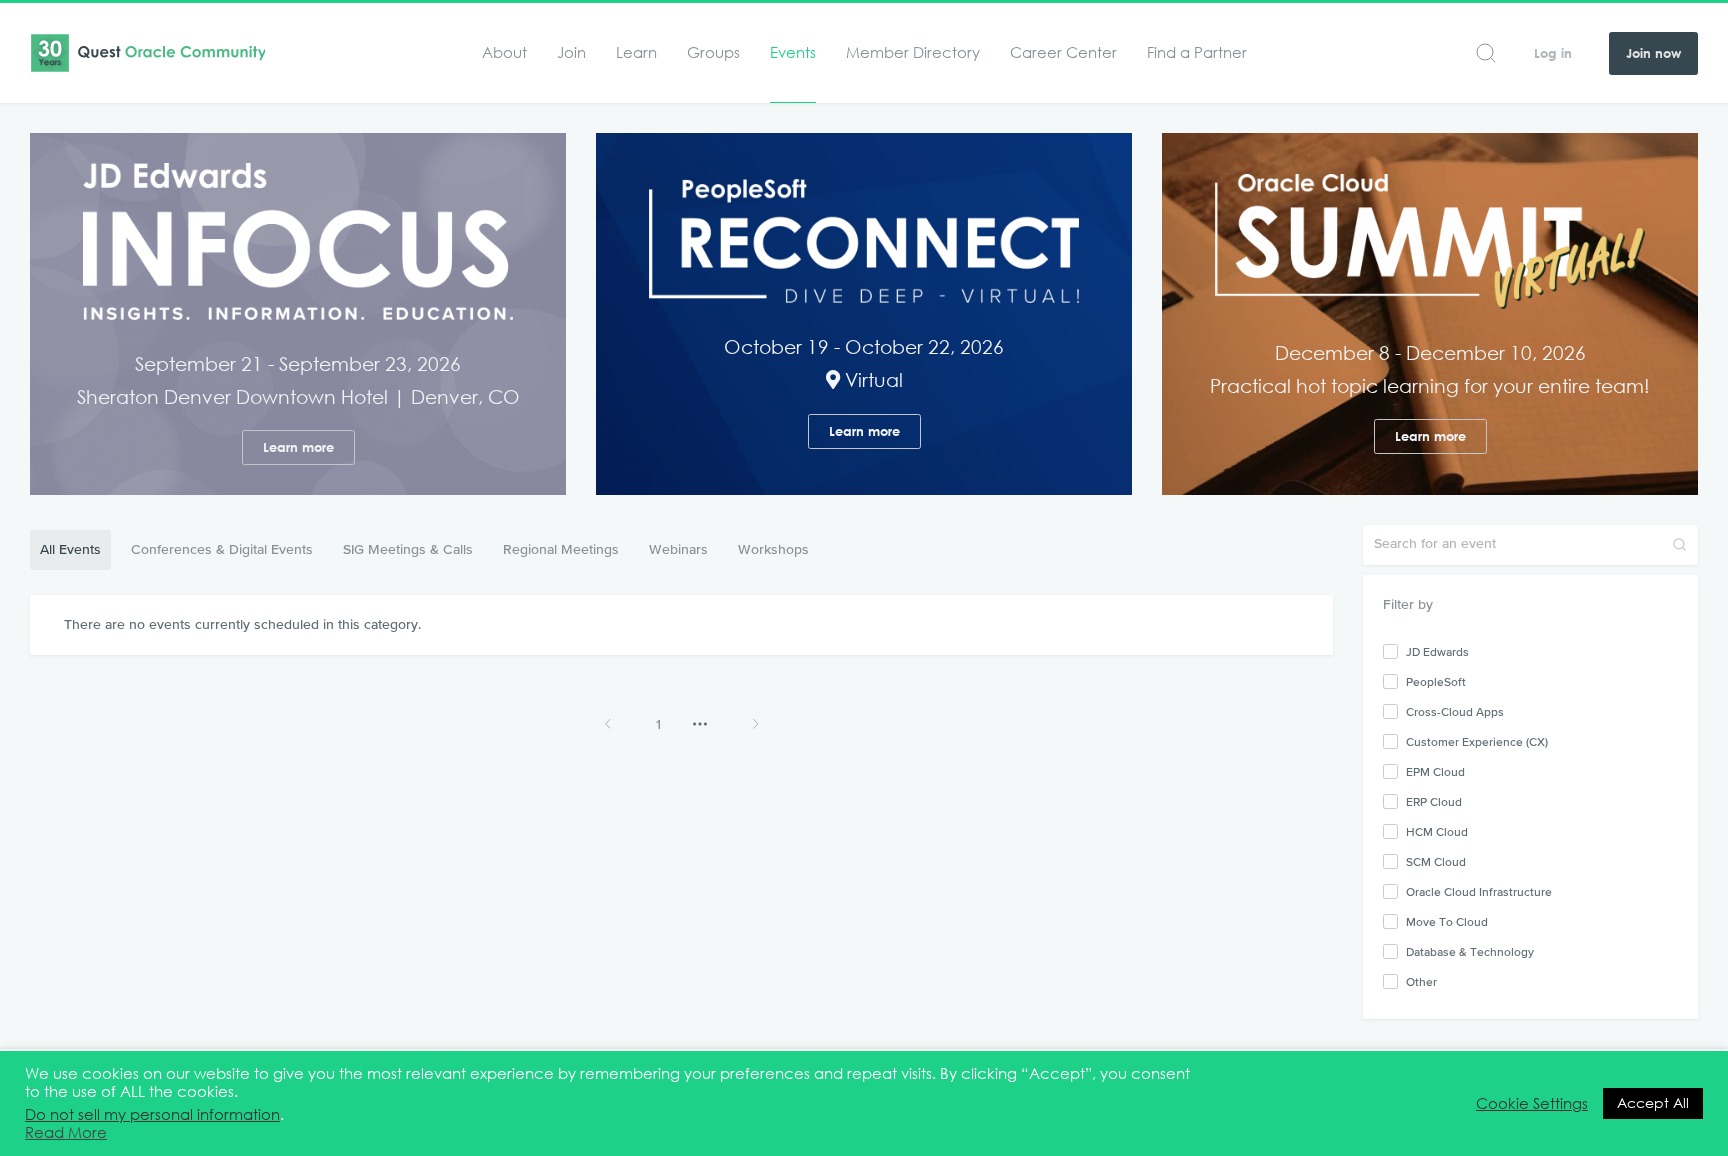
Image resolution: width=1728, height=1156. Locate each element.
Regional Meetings (561, 549)
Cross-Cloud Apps (1455, 712)
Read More (66, 1133)
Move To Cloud (1447, 922)
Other (1421, 982)
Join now (1653, 53)
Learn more (298, 447)
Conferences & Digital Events (222, 549)
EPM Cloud (1435, 772)
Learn (636, 52)
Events (793, 52)
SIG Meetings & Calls (408, 549)
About (504, 52)
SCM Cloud (1436, 862)
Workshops (773, 549)
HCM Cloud (1437, 832)
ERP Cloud (1434, 802)
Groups (713, 52)
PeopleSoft (1436, 682)
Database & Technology (1470, 952)
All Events (70, 549)
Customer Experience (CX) (1477, 742)
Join (571, 52)
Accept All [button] (1653, 1103)
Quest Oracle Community (147, 53)
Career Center (1063, 52)
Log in (1553, 53)
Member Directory (913, 52)
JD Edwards (1437, 652)
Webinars (678, 549)
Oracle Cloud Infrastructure (1479, 892)
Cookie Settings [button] (1532, 1104)
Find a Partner (1197, 52)
